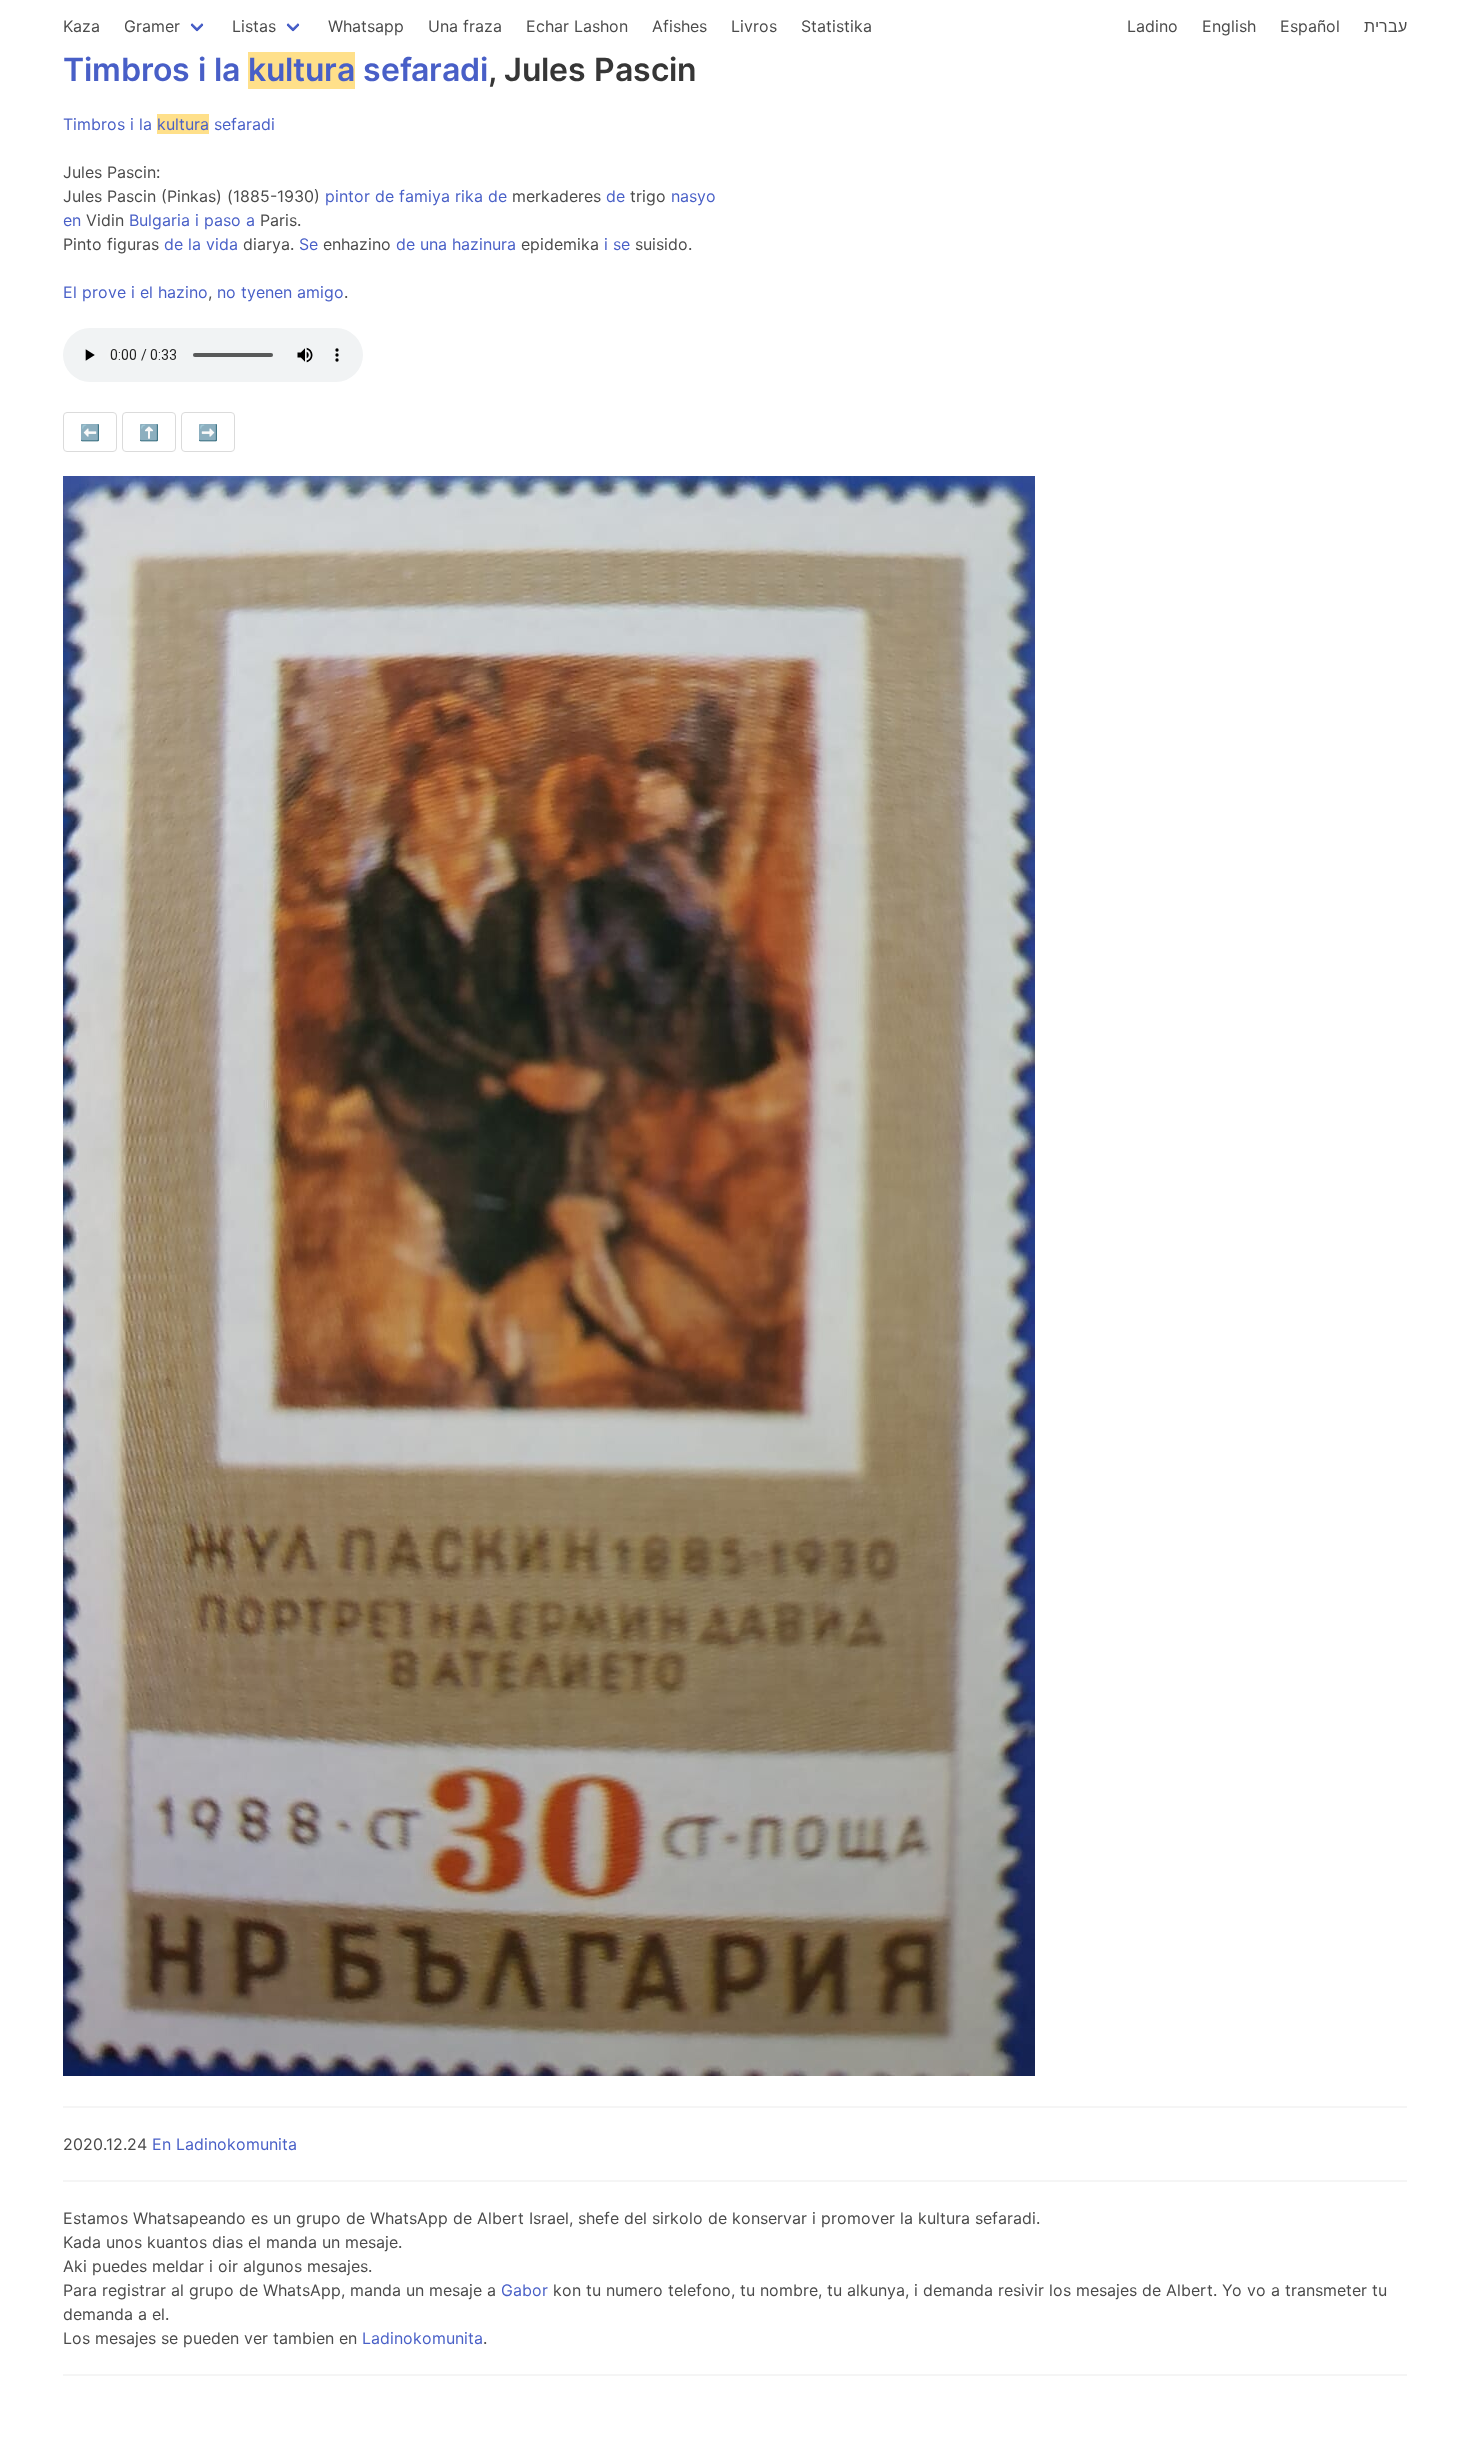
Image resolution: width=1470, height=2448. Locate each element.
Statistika (836, 26)
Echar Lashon (577, 26)
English (1229, 26)
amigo (320, 292)
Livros (754, 26)
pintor (347, 196)
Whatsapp (366, 26)
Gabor (524, 2290)
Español (1310, 26)
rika (469, 196)
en (72, 220)
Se (308, 244)
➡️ (208, 432)
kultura (301, 69)
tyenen (266, 292)
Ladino (1152, 26)
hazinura (484, 244)
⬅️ (90, 432)
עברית (1385, 26)
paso (222, 220)
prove (104, 292)
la (227, 69)
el (146, 292)
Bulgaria (159, 220)
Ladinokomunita (422, 2338)
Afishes (679, 26)
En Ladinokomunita (224, 2144)
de (384, 196)
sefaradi (425, 69)
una (433, 244)
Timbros (126, 69)
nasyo (693, 196)
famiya (424, 196)
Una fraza (465, 26)
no (226, 292)
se (621, 244)
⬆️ (149, 432)
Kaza (81, 26)
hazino (183, 292)
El (70, 292)
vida (222, 244)
